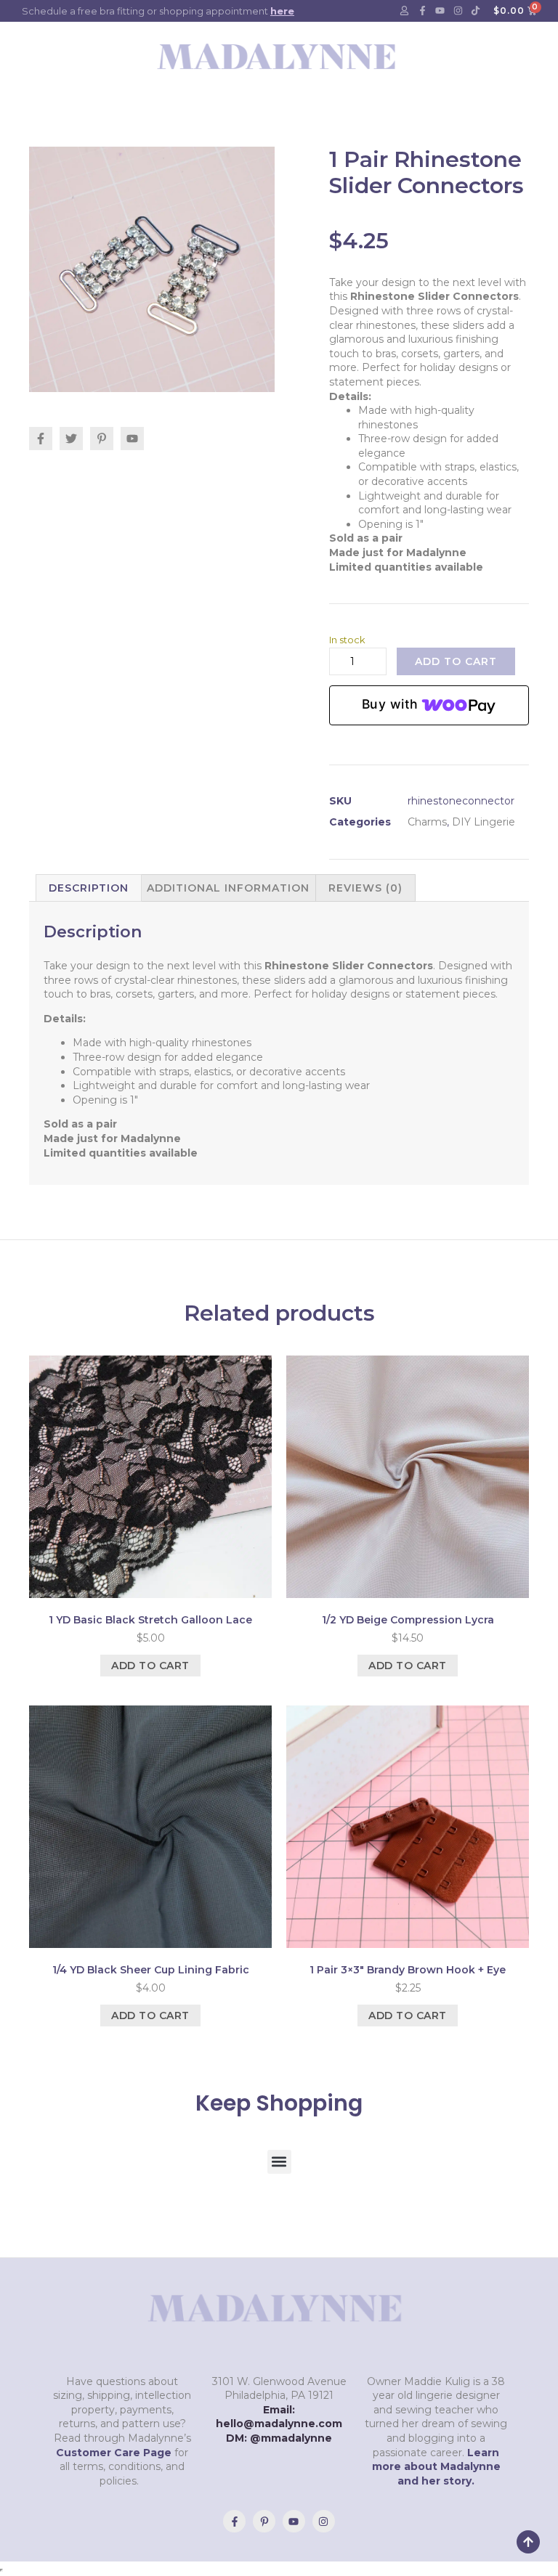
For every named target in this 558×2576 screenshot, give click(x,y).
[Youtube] (440, 11)
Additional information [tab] (228, 888)
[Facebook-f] (422, 11)
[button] (279, 2162)
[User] (405, 11)
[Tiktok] (476, 11)
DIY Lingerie (484, 822)
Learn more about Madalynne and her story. (436, 2467)
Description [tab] (89, 888)
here (282, 11)
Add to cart (456, 661)
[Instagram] (458, 11)
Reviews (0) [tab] (365, 888)
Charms (427, 822)
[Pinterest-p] (264, 2521)
